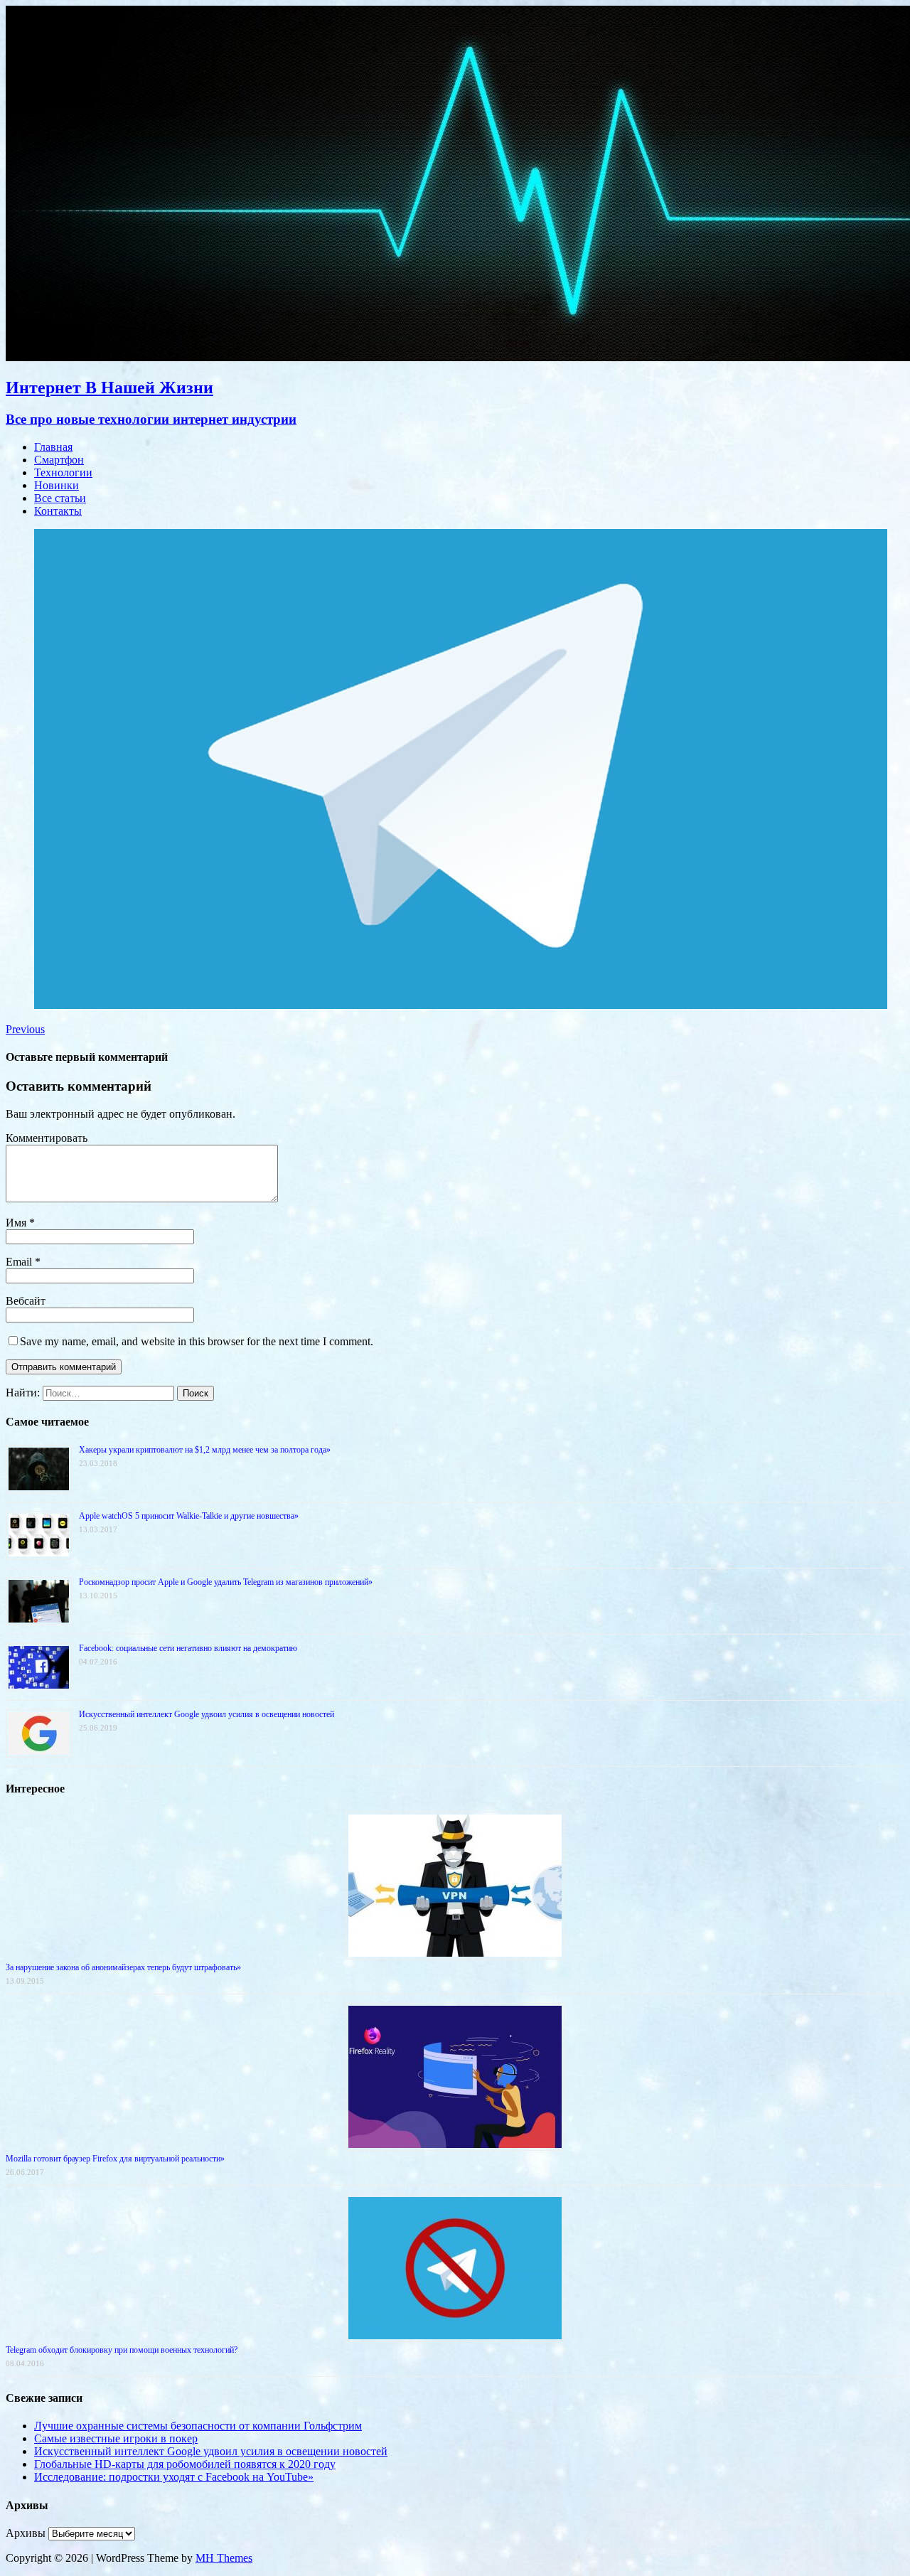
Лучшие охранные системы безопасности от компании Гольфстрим (198, 2426)
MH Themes (224, 2558)
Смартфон (59, 460)
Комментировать (47, 1138)
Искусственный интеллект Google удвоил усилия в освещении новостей (207, 1714)
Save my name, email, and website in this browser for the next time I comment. (197, 1341)
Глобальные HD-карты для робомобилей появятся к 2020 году (185, 2464)
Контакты (58, 511)
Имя (17, 1223)
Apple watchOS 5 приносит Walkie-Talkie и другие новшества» (189, 1516)
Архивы (26, 2533)
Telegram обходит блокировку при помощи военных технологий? (122, 2350)
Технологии (63, 472)
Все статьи (60, 498)
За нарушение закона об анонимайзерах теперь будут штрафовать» (123, 1967)
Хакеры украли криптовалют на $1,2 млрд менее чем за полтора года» (205, 1450)
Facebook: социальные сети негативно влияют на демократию (188, 1648)
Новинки (57, 485)
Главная (53, 447)
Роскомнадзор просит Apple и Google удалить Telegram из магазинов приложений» (226, 1582)
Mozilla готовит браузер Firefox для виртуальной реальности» (115, 2159)
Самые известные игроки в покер (116, 2438)
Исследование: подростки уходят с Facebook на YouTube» (174, 2477)
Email (20, 1262)
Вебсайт (26, 1301)
